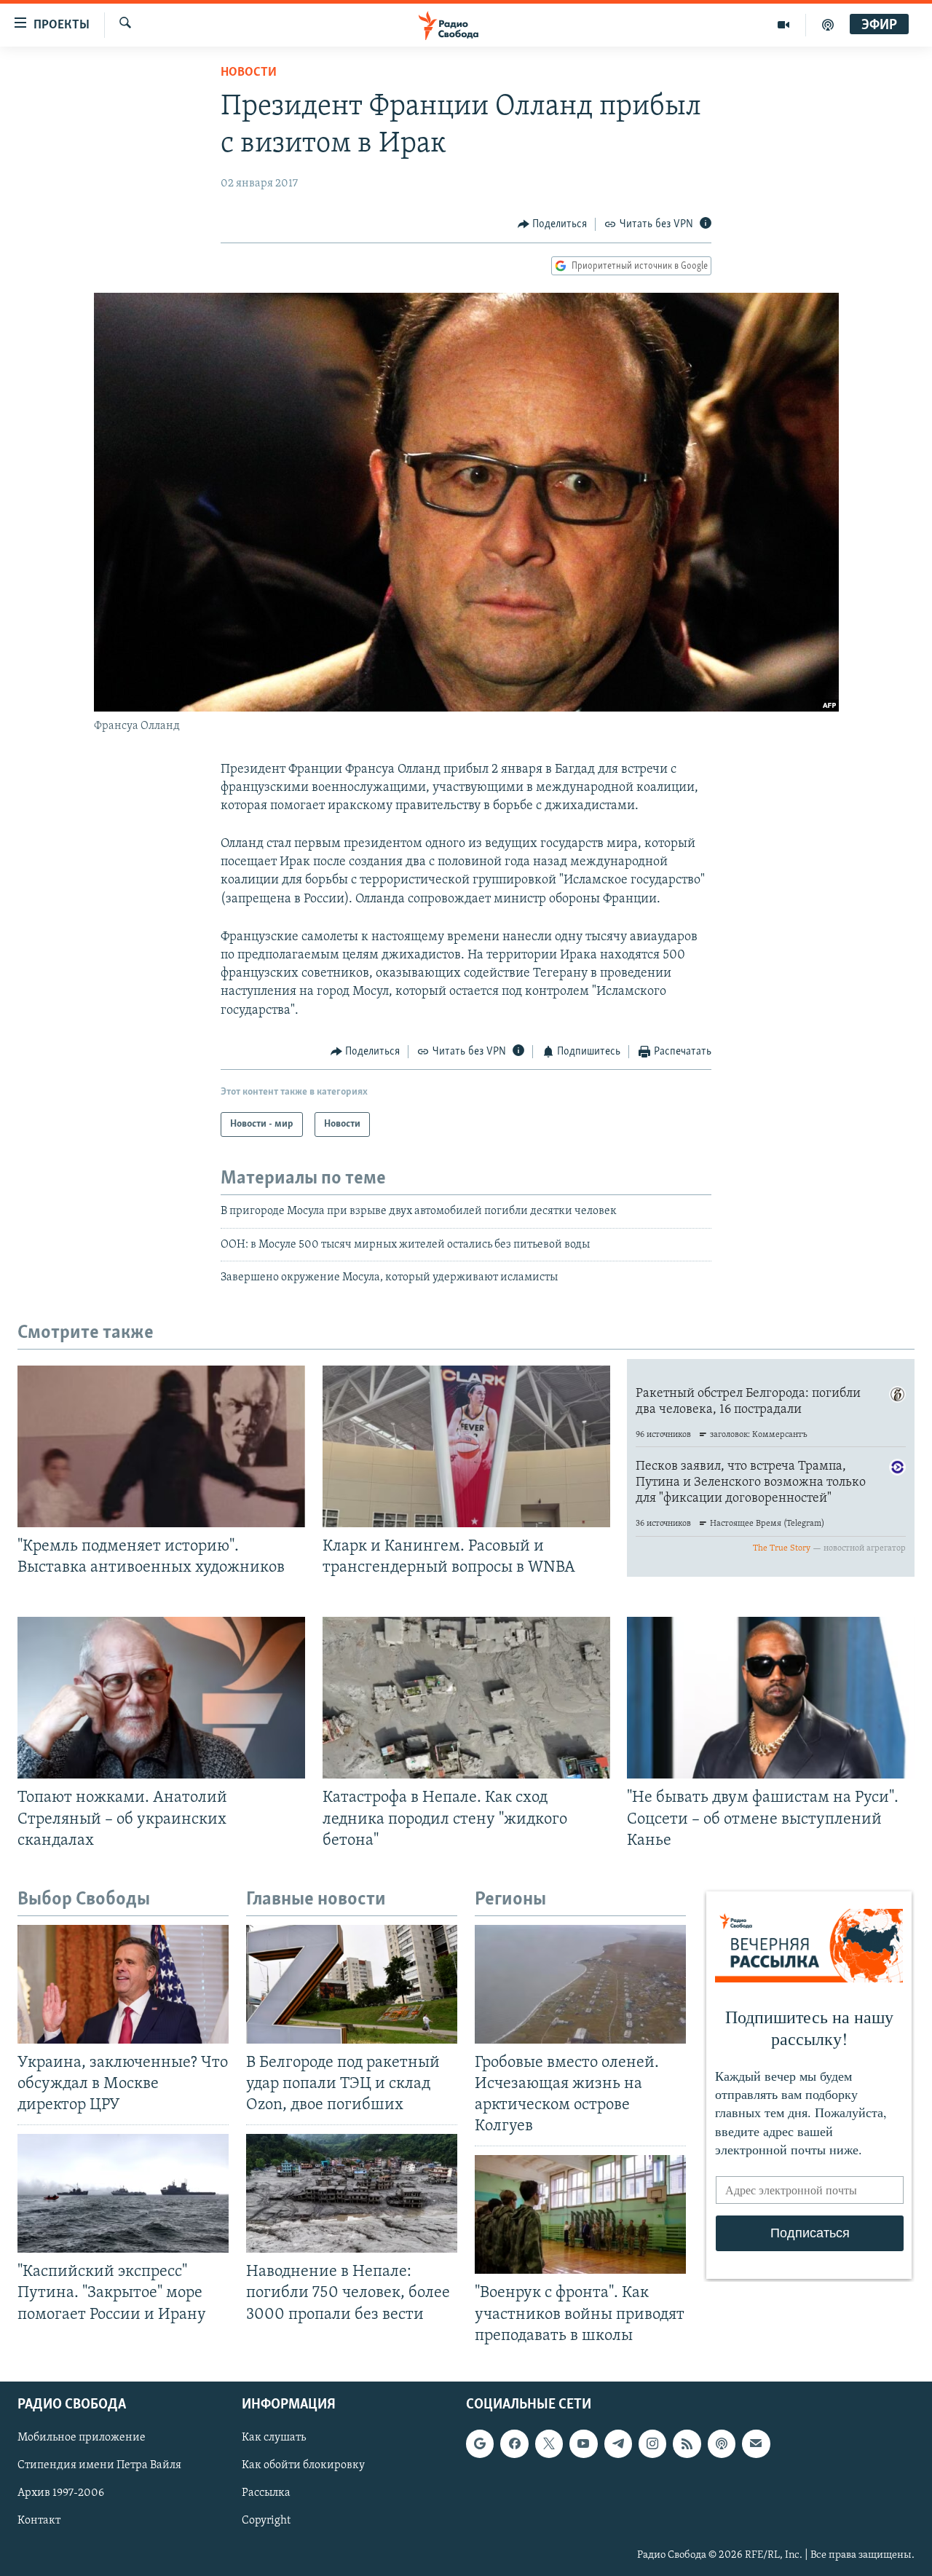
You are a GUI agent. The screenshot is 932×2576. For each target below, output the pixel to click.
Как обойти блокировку (303, 2465)
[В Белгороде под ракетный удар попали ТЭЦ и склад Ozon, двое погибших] (352, 1984)
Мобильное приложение (82, 2438)
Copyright (266, 2521)
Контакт (39, 2521)
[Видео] (784, 25)
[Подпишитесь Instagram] (652, 2443)
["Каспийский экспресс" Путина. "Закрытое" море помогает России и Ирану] (123, 2193)
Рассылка (266, 2493)
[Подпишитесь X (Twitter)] (549, 2443)
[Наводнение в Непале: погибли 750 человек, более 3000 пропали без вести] (352, 2193)
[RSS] (687, 2443)
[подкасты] (828, 25)
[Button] (553, 224)
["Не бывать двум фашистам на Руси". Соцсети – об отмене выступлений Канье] (771, 1698)
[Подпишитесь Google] (480, 2443)
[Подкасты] (722, 2443)
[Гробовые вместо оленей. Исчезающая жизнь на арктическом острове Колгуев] (580, 1984)
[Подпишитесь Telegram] (618, 2443)
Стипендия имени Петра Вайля (99, 2465)
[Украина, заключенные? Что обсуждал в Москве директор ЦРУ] (123, 1984)
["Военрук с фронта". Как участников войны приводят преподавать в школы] (580, 2214)
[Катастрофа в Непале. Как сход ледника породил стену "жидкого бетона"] (466, 1698)
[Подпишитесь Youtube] (583, 2443)
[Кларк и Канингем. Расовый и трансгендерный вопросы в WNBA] (466, 1446)
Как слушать (274, 2438)
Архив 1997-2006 (61, 2493)
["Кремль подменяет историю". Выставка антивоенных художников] (161, 1446)
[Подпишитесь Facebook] (514, 2443)
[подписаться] (756, 2443)
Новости (249, 73)
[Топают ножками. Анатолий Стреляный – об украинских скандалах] (161, 1698)
